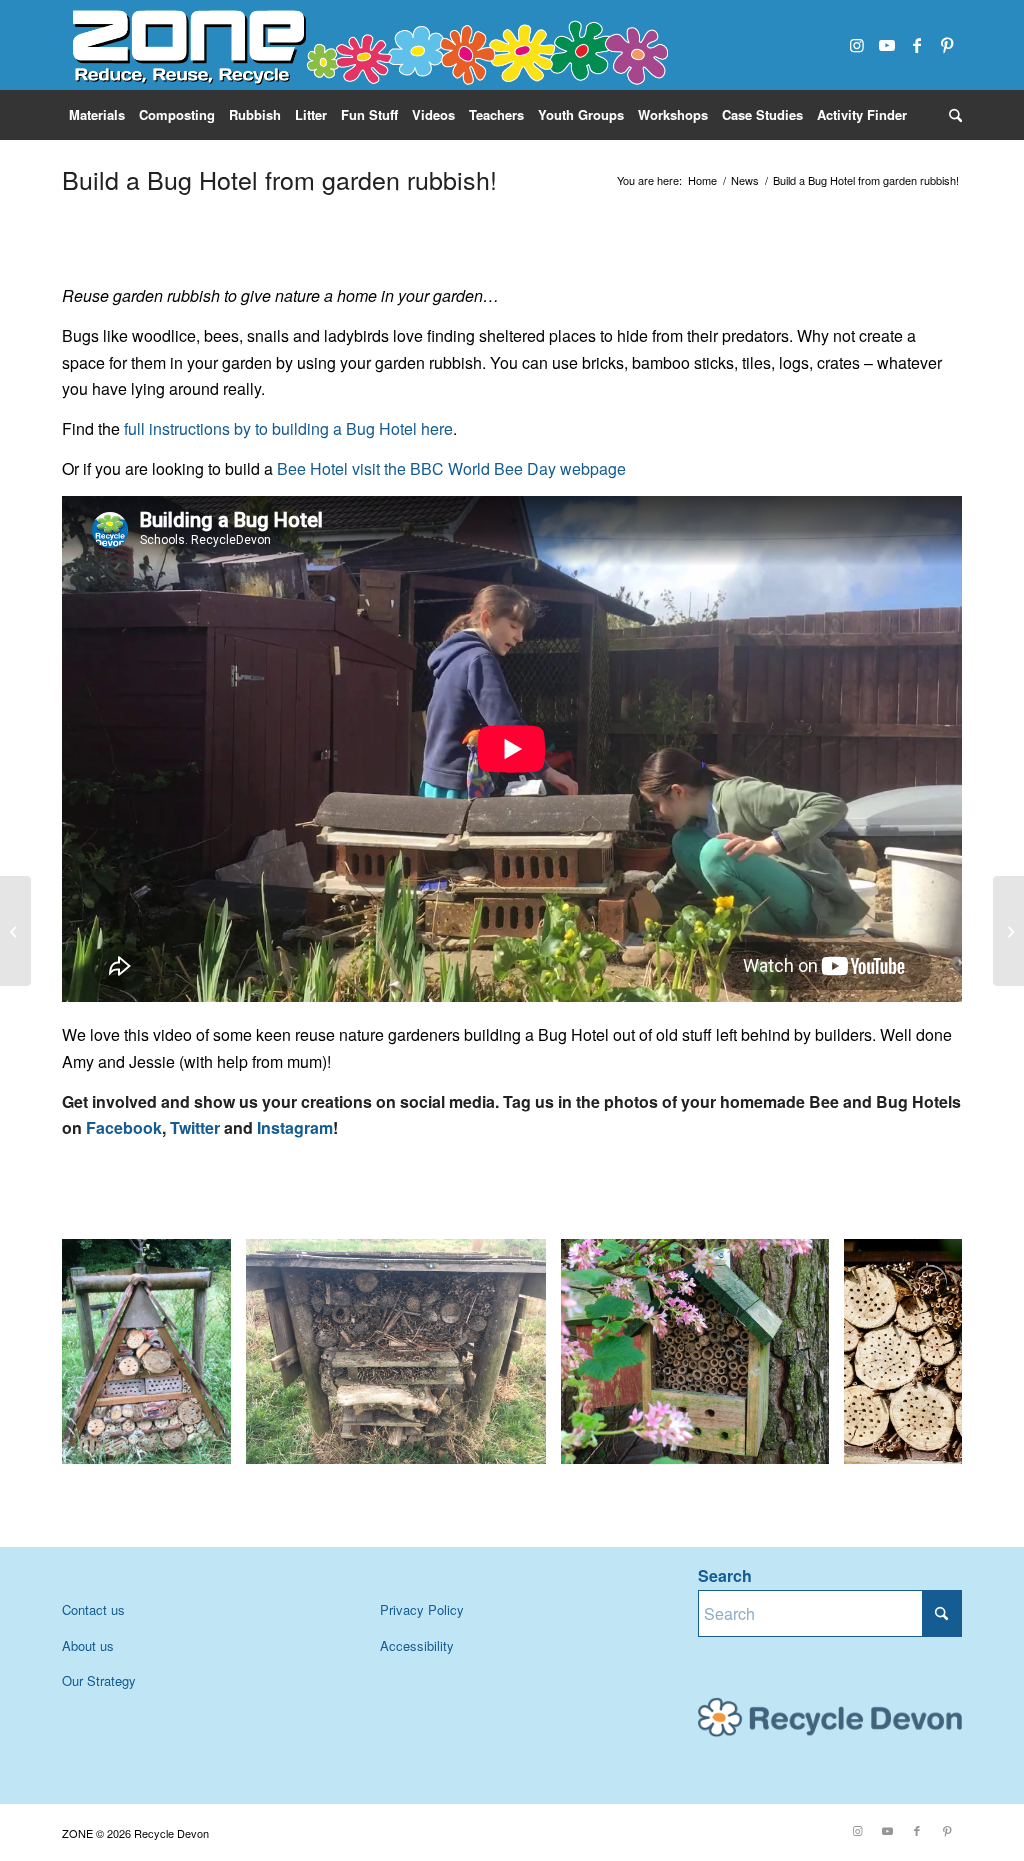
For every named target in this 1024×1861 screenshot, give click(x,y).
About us (88, 1645)
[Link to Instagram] (857, 45)
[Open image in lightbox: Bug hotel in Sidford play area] (524, 1442)
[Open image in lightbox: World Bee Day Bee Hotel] (807, 1442)
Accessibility (417, 1645)
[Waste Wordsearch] (1008, 931)
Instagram (295, 1127)
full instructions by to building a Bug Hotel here (288, 428)
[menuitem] (97, 115)
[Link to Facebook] (917, 45)
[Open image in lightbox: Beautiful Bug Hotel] (209, 1442)
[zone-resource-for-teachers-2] (367, 45)
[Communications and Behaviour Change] (15, 931)
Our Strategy (99, 1680)
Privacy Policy (422, 1609)
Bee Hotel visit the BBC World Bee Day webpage (449, 468)
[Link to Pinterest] (947, 45)
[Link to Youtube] (887, 45)
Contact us (93, 1609)
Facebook (124, 1127)
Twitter (195, 1127)
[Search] (952, 115)
